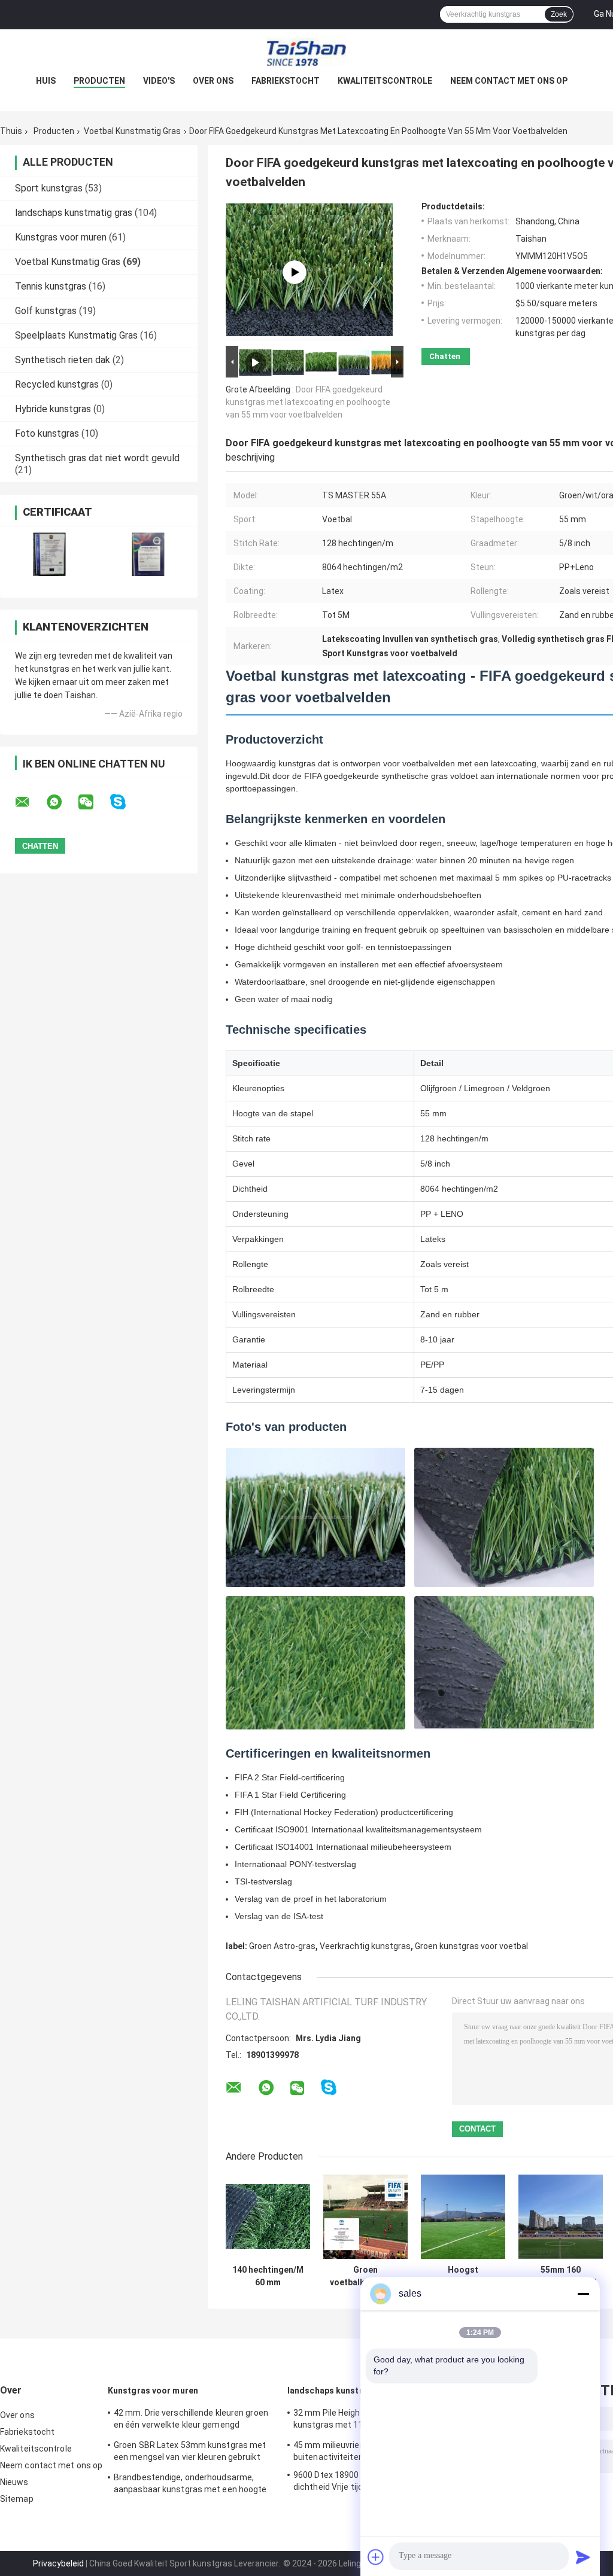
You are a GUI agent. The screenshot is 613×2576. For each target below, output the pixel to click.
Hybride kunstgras (53, 409)
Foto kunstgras (47, 433)
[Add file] (376, 2557)
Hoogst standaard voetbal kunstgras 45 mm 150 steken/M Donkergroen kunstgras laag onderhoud (463, 2276)
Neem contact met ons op (509, 81)
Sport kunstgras (49, 188)
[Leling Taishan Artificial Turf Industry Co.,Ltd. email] (30, 802)
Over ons (213, 81)
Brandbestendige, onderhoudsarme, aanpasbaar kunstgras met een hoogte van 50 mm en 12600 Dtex (190, 2485)
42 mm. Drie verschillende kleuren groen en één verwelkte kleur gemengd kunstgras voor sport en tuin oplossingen (194, 2420)
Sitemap (17, 2499)
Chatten (445, 356)
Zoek (559, 14)
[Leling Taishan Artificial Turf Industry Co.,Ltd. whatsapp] (62, 802)
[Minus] (583, 2294)
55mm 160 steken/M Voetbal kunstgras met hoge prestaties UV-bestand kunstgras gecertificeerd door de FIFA (561, 2276)
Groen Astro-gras (282, 1946)
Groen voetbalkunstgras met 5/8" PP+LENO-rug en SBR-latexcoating (365, 2276)
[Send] (583, 2557)
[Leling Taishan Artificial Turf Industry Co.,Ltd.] (306, 53)
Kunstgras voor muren (61, 237)
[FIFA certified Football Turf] (295, 272)
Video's (159, 81)
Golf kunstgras (46, 311)
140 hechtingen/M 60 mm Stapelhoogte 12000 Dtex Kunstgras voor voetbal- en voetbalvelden (268, 2276)
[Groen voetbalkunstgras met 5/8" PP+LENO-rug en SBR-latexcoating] (365, 2217)
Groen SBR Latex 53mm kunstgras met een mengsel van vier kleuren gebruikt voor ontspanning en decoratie (190, 2453)
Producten (99, 81)
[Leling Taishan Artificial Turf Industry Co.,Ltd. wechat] (93, 802)
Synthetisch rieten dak (63, 360)
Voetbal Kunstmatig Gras (132, 131)
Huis (46, 81)
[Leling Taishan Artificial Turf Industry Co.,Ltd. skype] (125, 802)
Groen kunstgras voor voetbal (471, 1946)
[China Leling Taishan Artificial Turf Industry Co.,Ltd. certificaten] (49, 554)
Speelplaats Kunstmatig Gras (76, 335)
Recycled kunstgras (57, 384)
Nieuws (14, 2482)
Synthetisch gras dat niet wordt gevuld (97, 458)
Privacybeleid (58, 2563)
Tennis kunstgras (51, 286)
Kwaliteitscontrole (385, 81)
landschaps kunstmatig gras (74, 213)
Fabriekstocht (286, 81)
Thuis (11, 131)
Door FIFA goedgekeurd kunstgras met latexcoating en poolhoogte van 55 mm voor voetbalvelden (308, 402)
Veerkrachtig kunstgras (365, 1946)
